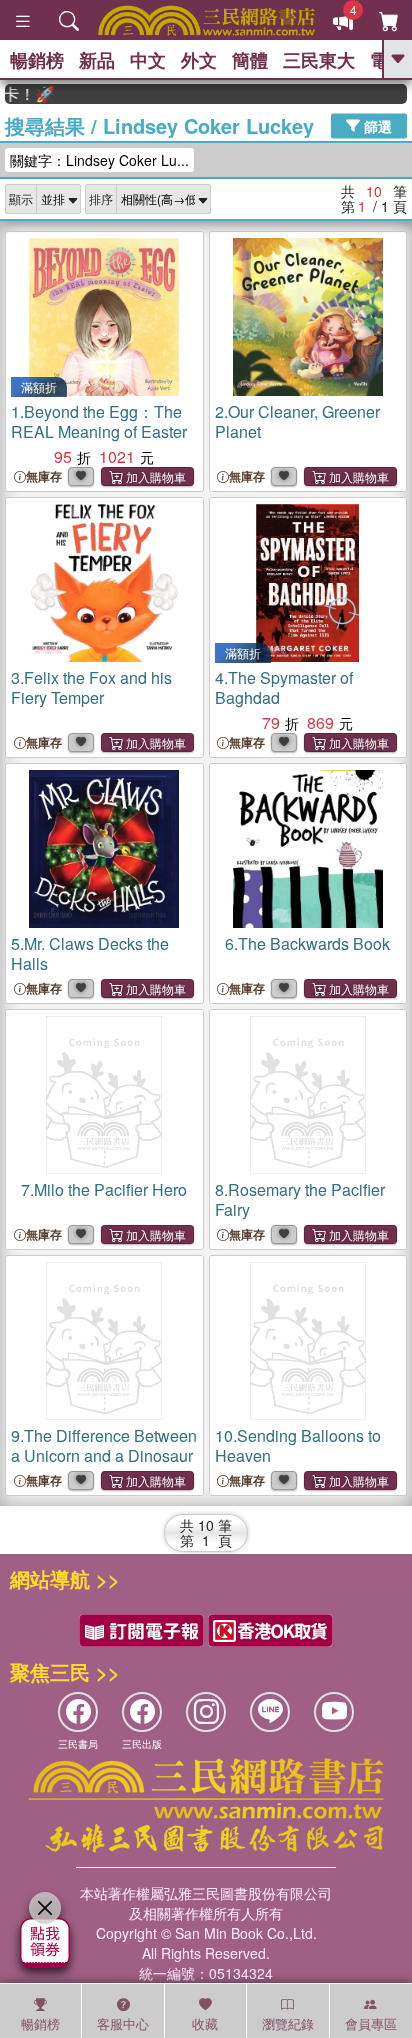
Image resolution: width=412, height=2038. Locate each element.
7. (104, 1189)
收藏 (205, 2023)
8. (300, 1199)
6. (307, 943)
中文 (148, 60)
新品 (97, 60)
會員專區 (371, 2023)
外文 (199, 60)
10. (298, 1445)
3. (91, 687)
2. (297, 421)
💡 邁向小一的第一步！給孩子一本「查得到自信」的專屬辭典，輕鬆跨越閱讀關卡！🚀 (20, 94)
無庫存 (44, 476)
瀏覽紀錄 (288, 2023)
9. (104, 1445)
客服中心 (123, 2023)
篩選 (376, 125)
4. (284, 687)
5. (90, 953)
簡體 (250, 60)
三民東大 (319, 60)
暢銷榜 (37, 60)
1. (99, 421)
